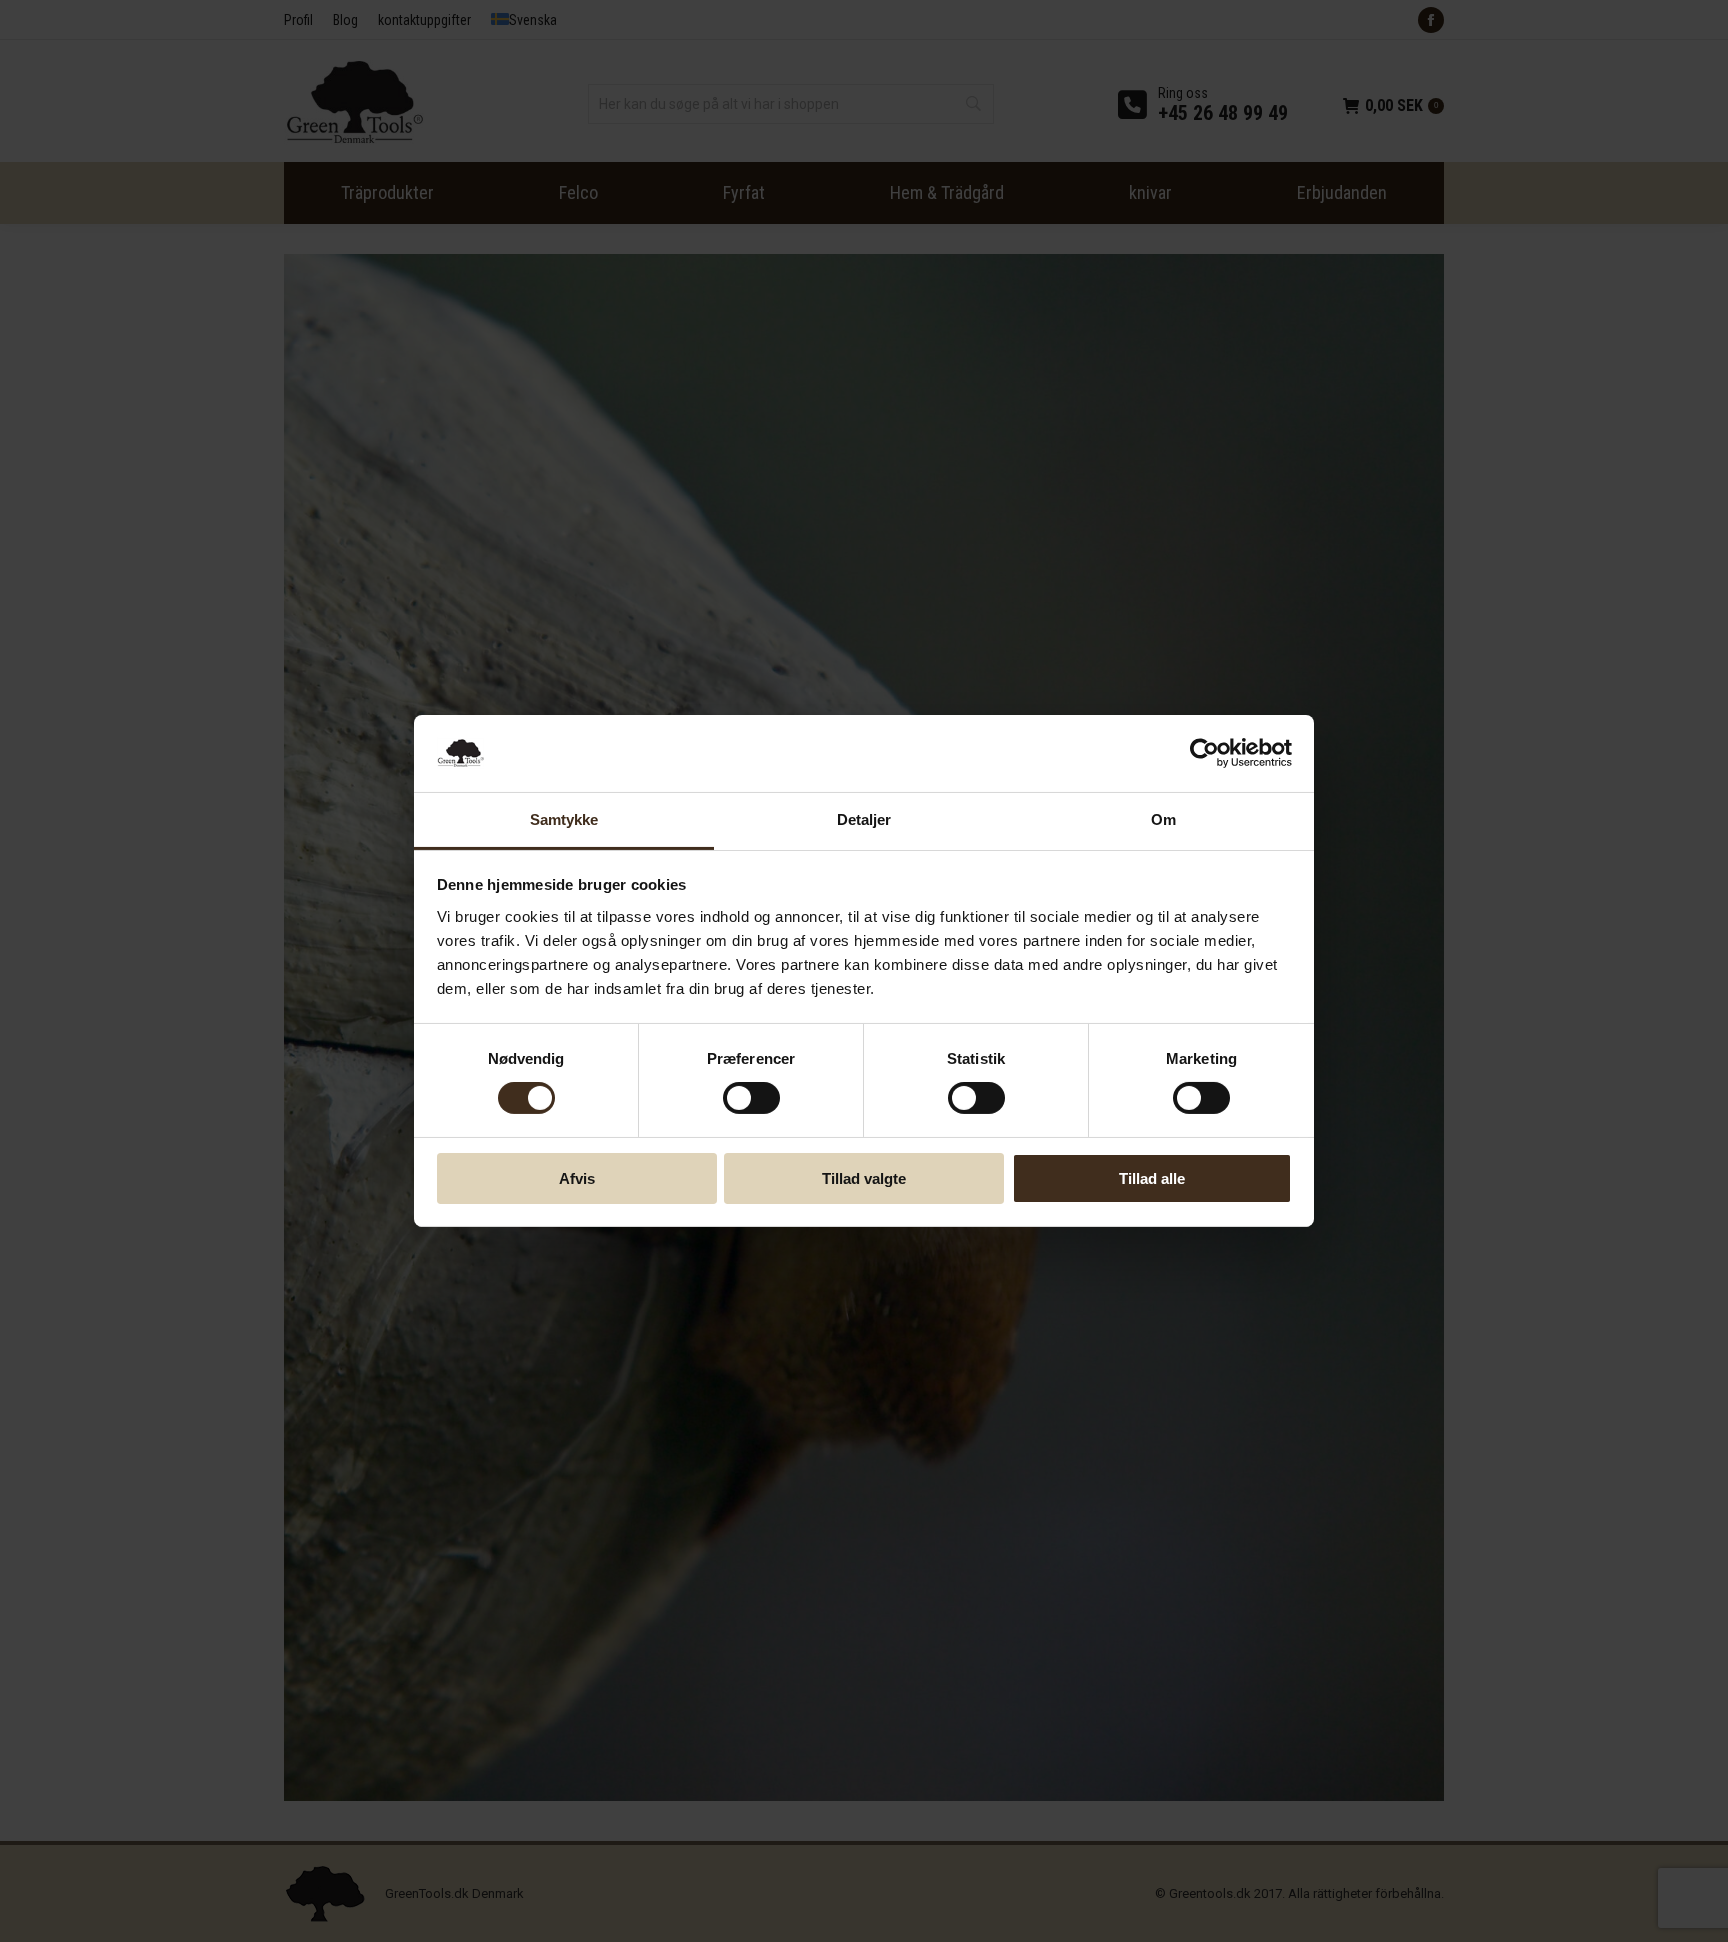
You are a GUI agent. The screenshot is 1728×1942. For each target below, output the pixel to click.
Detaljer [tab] (864, 819)
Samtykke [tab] (564, 819)
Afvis (577, 1178)
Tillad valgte (864, 1178)
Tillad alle (1152, 1178)
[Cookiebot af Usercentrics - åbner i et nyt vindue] (1204, 753)
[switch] (751, 1098)
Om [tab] (1163, 819)
